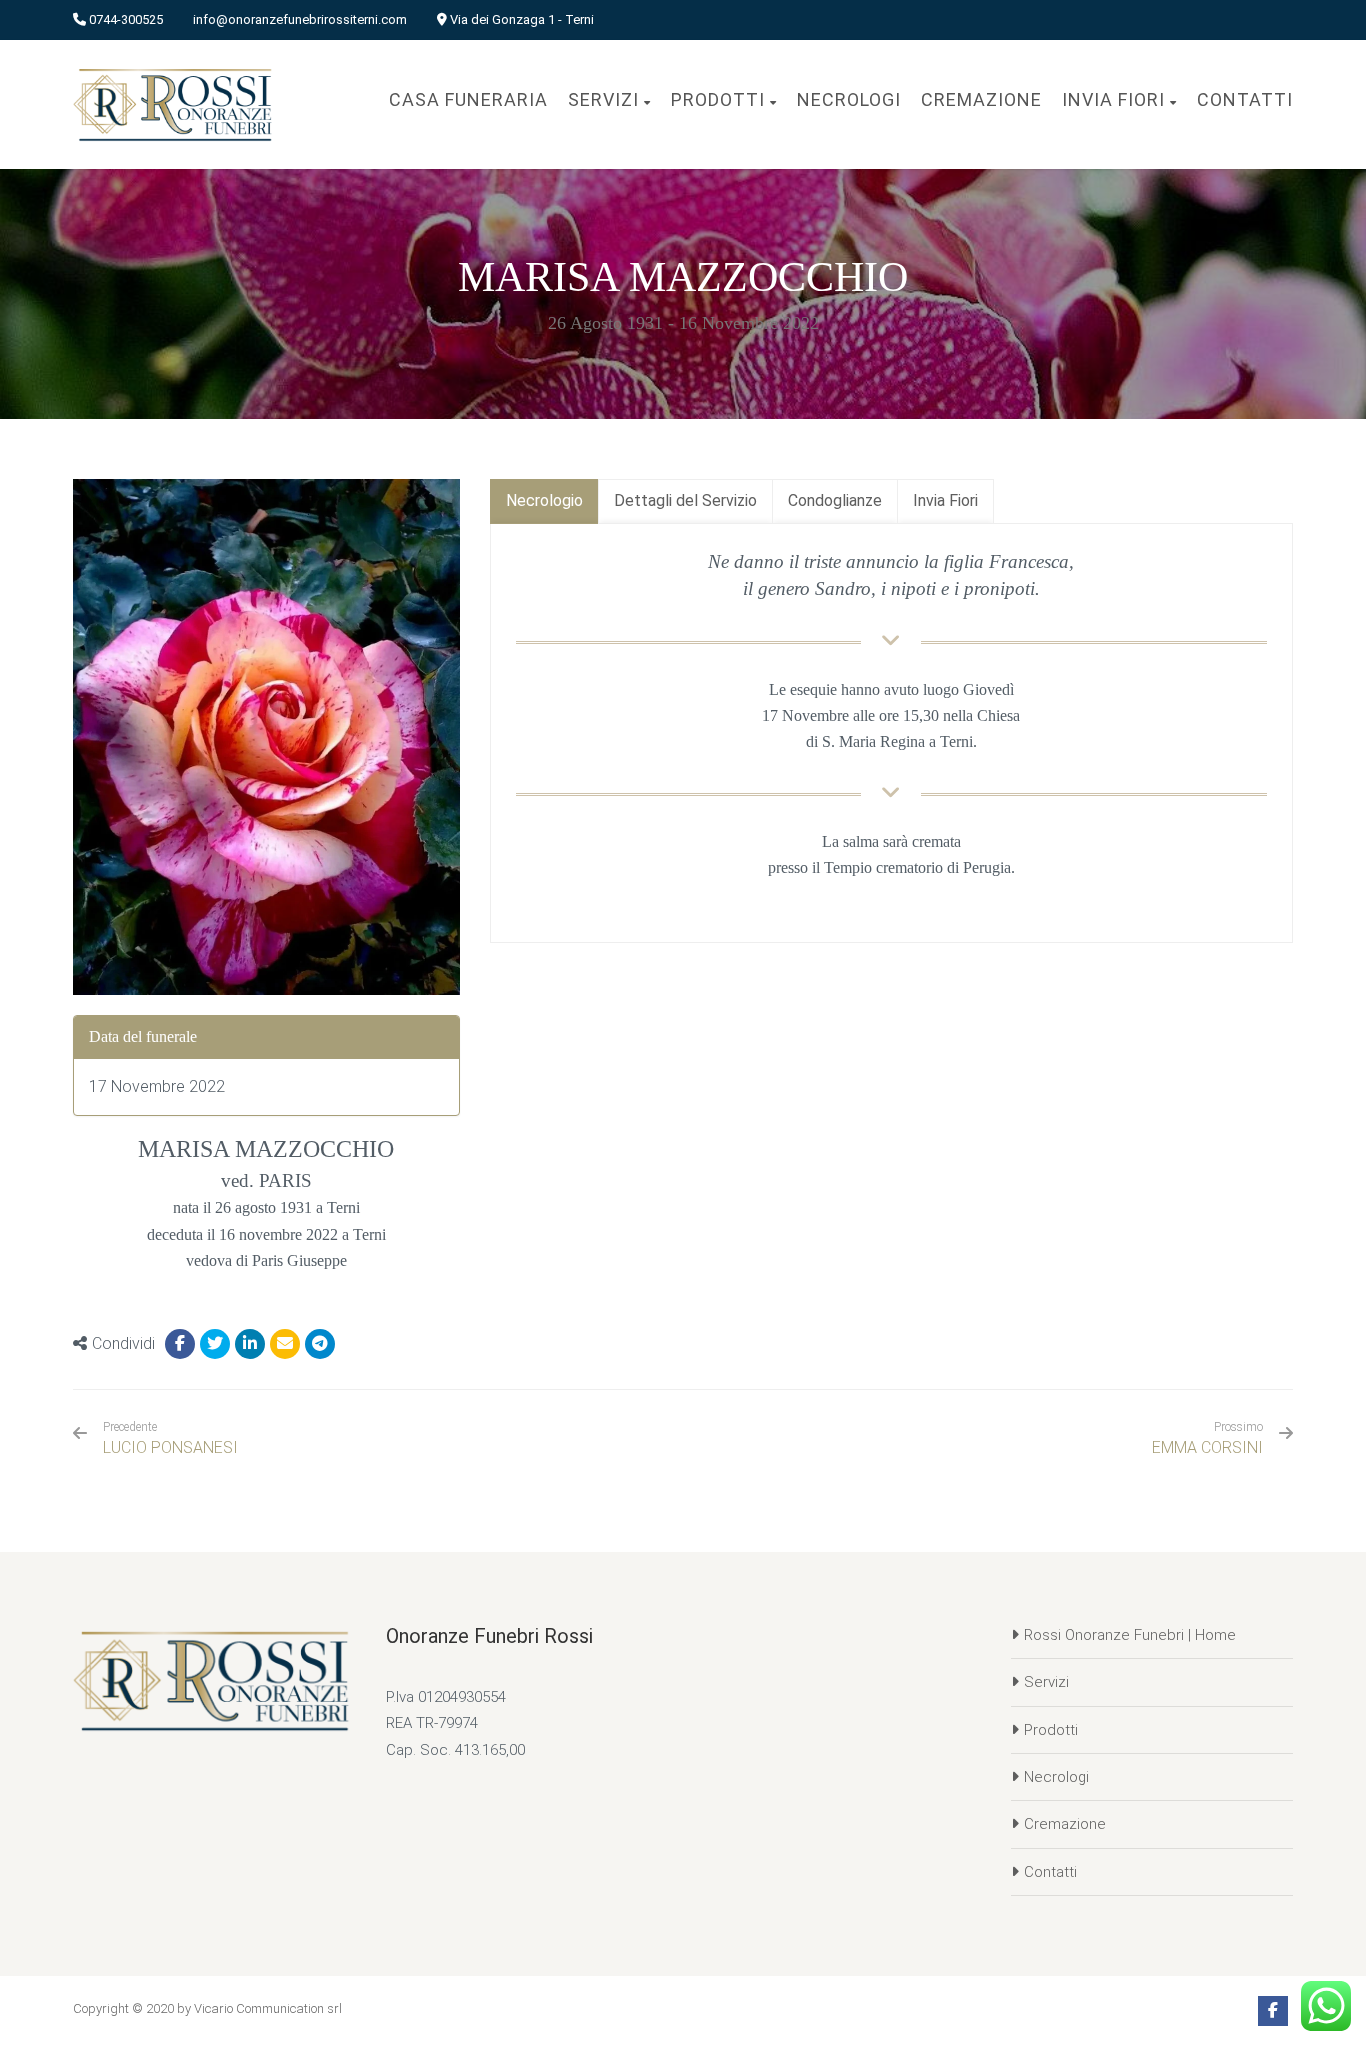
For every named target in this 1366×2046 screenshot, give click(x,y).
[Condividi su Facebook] (180, 1344)
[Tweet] (215, 1344)
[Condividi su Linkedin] (250, 1344)
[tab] (544, 501)
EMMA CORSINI (1207, 1447)
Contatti (1050, 1872)
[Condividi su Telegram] (320, 1344)
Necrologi (1056, 1777)
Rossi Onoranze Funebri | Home (1130, 1635)
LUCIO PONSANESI (170, 1438)
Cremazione (1065, 1824)
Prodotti (1051, 1730)
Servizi (1046, 1682)
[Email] (285, 1344)
